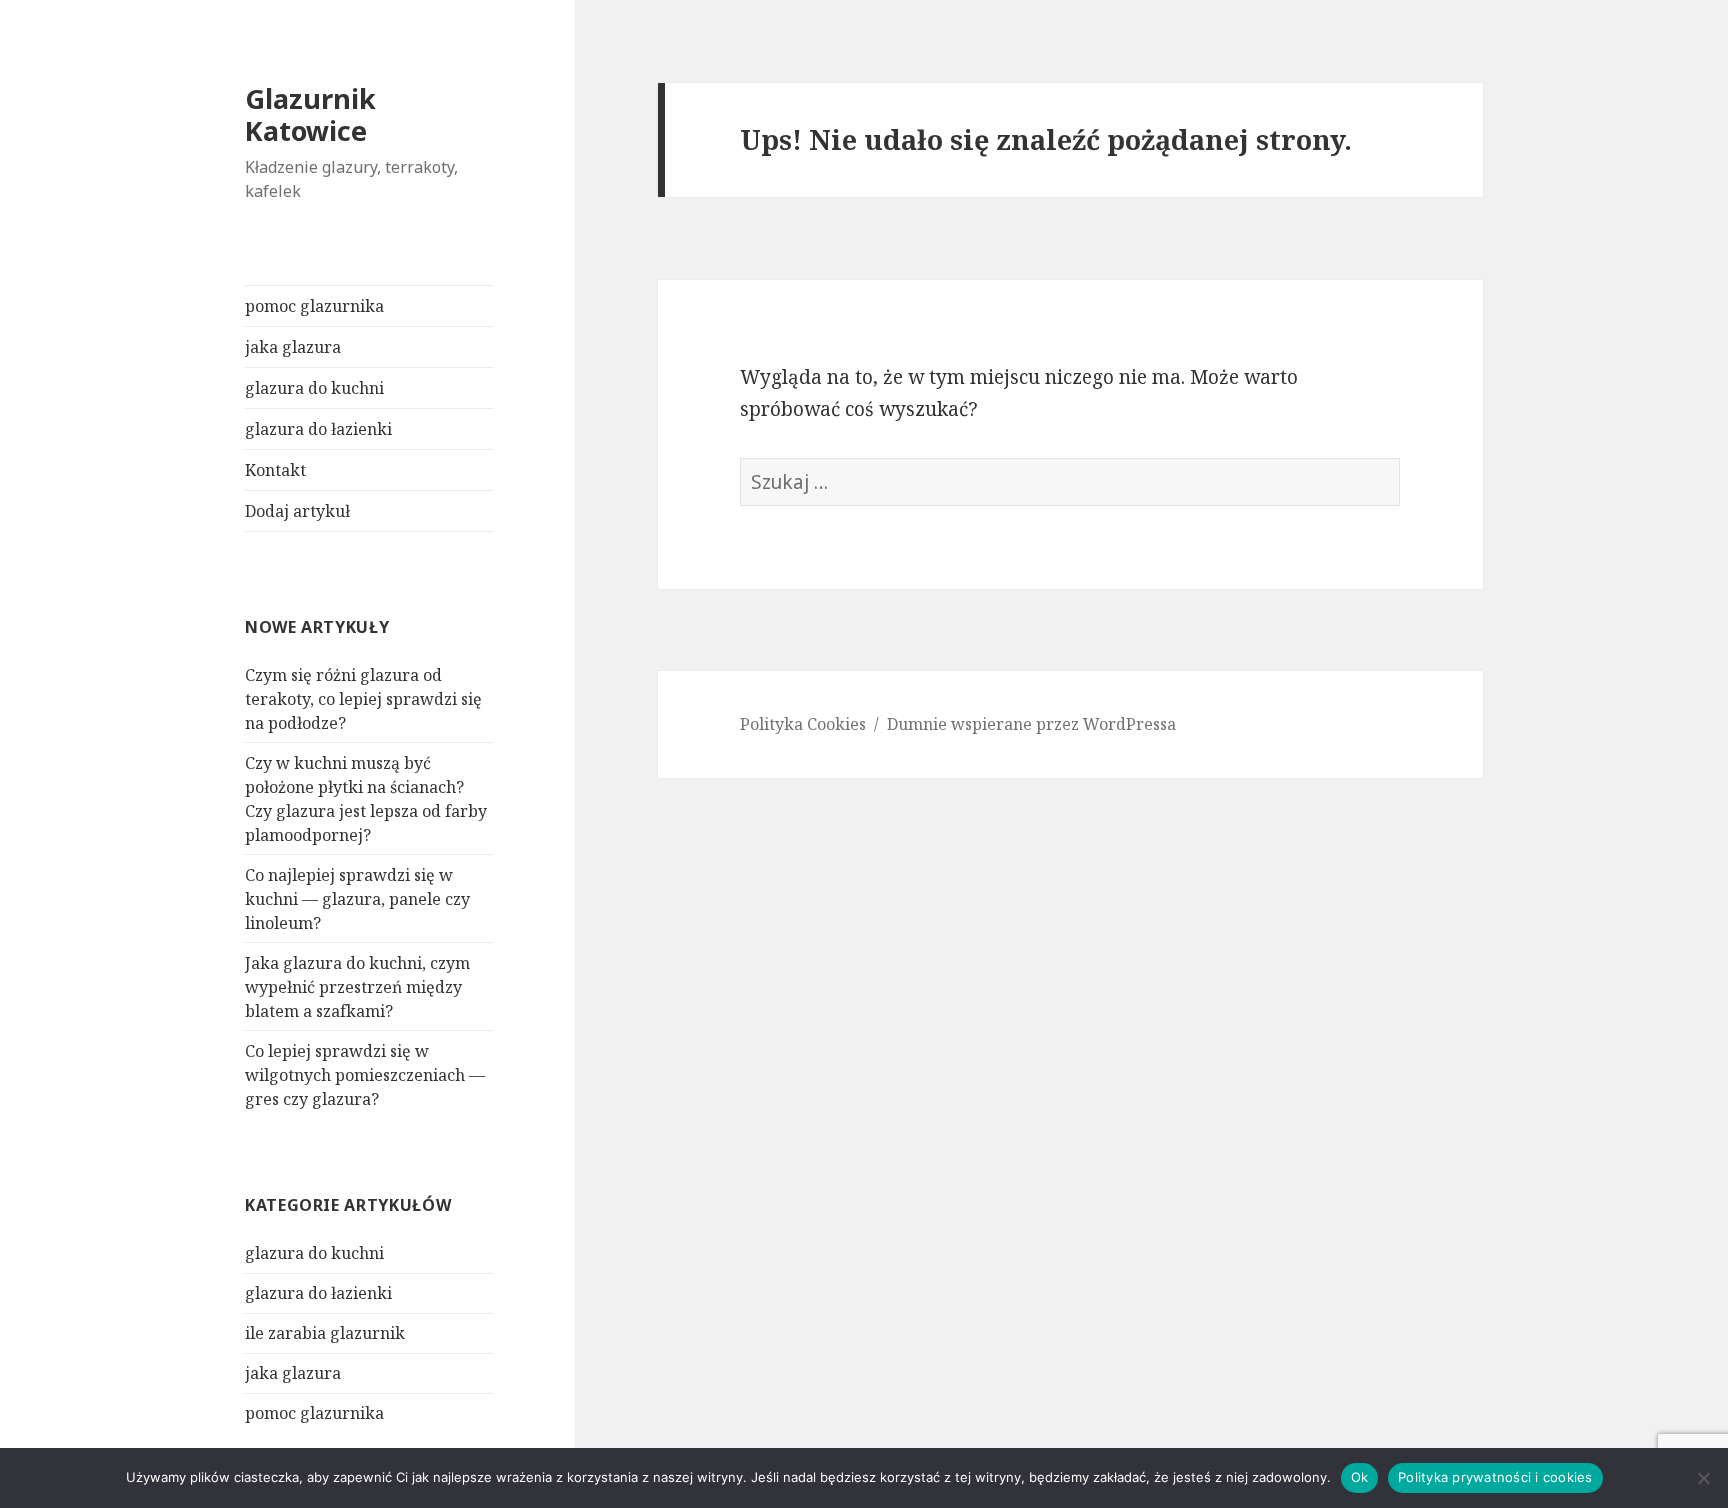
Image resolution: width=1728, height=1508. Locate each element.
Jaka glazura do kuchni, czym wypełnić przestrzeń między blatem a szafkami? (357, 987)
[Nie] (1703, 1478)
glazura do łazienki (318, 429)
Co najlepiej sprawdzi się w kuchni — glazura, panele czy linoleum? (357, 899)
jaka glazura (293, 347)
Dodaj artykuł (297, 511)
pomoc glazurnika (314, 306)
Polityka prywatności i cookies (1495, 1477)
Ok (1360, 1477)
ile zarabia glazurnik (325, 1333)
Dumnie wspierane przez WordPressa (1031, 724)
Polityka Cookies (803, 724)
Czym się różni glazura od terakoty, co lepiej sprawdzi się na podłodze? (363, 699)
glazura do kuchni (314, 388)
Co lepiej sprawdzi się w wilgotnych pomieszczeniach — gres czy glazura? (365, 1075)
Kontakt (275, 470)
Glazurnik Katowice (310, 114)
